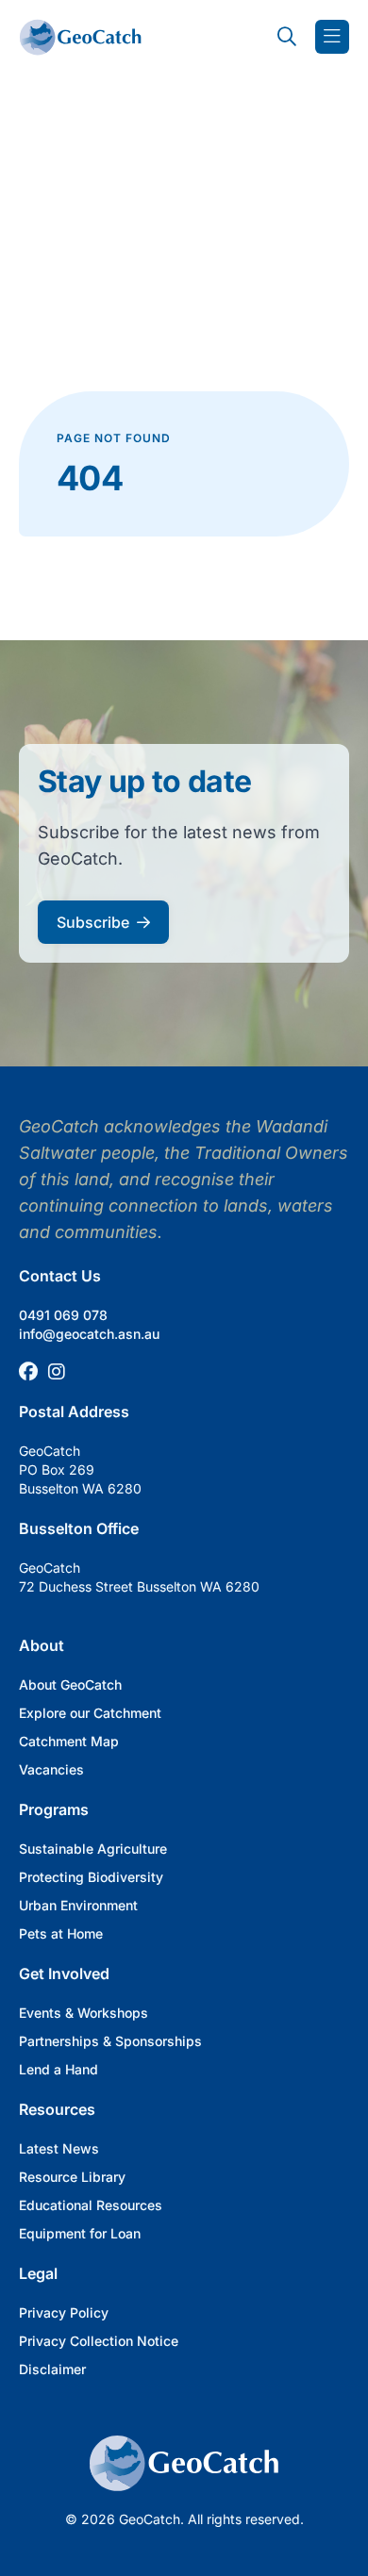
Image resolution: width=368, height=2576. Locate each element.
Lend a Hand (59, 2069)
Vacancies (51, 1769)
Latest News (59, 2148)
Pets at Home (61, 1933)
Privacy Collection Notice (99, 2341)
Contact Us (60, 1276)
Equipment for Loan (80, 2233)
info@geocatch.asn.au (89, 1334)
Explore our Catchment (90, 1713)
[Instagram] (57, 1372)
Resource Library (72, 2177)
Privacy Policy (64, 2312)
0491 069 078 (63, 1315)
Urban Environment (78, 1905)
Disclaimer (52, 2369)
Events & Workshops (84, 2013)
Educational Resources (91, 2205)
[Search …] (287, 37)
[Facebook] (28, 1372)
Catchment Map (69, 1741)
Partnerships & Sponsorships (110, 2041)
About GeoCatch (70, 1684)
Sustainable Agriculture (93, 1849)
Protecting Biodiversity (91, 1877)
